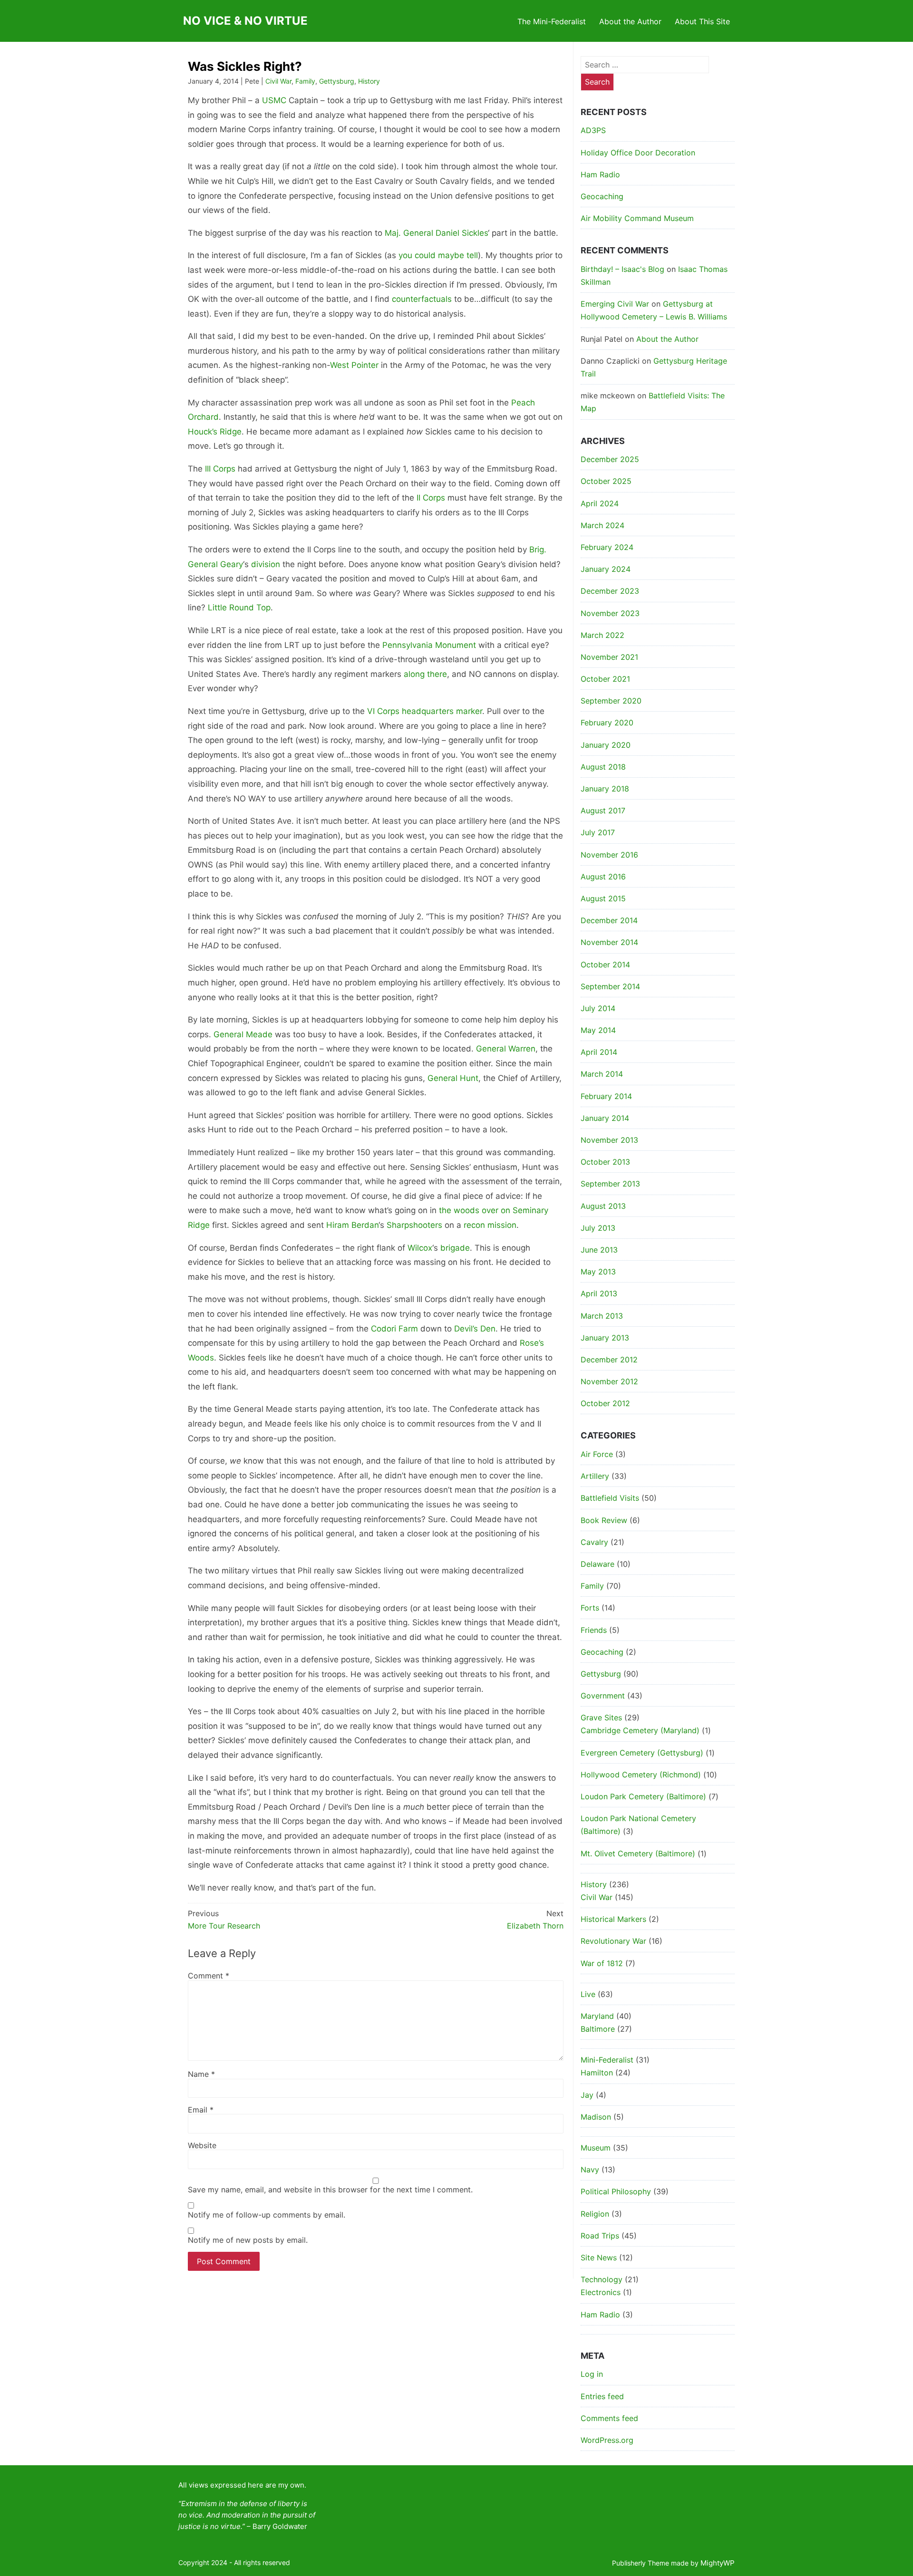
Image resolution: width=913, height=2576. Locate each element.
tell (472, 255)
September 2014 (610, 986)
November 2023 (610, 613)
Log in (592, 2374)
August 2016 (603, 877)
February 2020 (607, 723)
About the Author (630, 21)
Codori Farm (394, 1329)
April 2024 (600, 503)
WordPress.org (607, 2440)
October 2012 (605, 1403)
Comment (209, 1976)
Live (588, 1994)
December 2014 (609, 920)
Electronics (601, 2292)
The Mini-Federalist (552, 21)
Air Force (597, 1454)
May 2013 (598, 1272)
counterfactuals (422, 299)
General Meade (243, 1034)
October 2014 (605, 965)
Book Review (604, 1520)
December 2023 (610, 591)
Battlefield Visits (610, 1498)
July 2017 (598, 832)
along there (425, 674)
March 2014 (602, 1074)
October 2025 (606, 481)
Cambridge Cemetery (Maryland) (640, 1730)
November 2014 (609, 942)
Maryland (597, 2016)
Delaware (597, 1564)
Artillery (595, 1476)
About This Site (702, 21)
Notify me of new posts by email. (248, 2240)
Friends (594, 1630)
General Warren (506, 1049)
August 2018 (603, 767)
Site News (599, 2258)
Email (201, 2110)
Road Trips (600, 2236)
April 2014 (599, 1052)
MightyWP (718, 2563)
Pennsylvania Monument (429, 645)
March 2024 (602, 525)
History (369, 81)
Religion (595, 2214)
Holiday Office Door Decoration (638, 153)
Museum (596, 2148)
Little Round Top (239, 608)
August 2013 (603, 1206)
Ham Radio (600, 174)
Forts (590, 1608)
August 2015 (603, 898)
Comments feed (609, 2418)
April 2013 (599, 1293)
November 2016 (609, 855)
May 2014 (598, 1030)
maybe (451, 255)
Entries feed (602, 2396)
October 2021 (605, 679)
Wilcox (420, 1248)
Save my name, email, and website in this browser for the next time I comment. (330, 2190)
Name (201, 2074)
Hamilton (597, 2073)
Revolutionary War (613, 1941)
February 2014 (606, 1096)
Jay (587, 2095)
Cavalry (594, 1542)
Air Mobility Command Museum (637, 218)
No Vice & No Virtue (245, 21)
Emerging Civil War (615, 304)
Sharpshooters (414, 1225)
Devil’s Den (475, 1329)
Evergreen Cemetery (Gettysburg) (642, 1753)
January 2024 (606, 569)
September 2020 (611, 701)
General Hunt (453, 1078)
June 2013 (599, 1250)
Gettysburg (337, 81)
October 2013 (605, 1162)
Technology (602, 2279)
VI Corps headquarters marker (425, 711)
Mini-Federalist (607, 2060)
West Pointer (354, 365)
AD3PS (593, 130)
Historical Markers (613, 1919)
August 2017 (603, 810)
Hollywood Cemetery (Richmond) (641, 1775)
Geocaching (602, 196)
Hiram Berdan (352, 1225)
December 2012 (609, 1360)
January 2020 (606, 745)
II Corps (431, 498)
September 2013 (610, 1184)
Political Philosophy (616, 2191)
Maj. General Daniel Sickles (436, 233)
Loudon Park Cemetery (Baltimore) (643, 1796)
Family (305, 81)
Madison (596, 2117)
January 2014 (605, 1118)
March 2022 (602, 635)
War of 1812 (602, 1963)
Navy (590, 2170)
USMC (274, 100)
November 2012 (609, 1381)
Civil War (278, 81)
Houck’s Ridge (215, 432)
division (266, 564)
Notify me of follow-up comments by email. (267, 2215)
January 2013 (605, 1338)
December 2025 (610, 459)
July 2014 (598, 1008)
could (425, 255)
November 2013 (609, 1140)
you (405, 255)
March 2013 (602, 1316)
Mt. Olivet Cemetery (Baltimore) (638, 1853)
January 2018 (605, 789)
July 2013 (598, 1228)
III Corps (220, 469)
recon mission (490, 1225)
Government (603, 1696)
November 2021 (609, 657)
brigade (455, 1248)
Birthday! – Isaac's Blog (622, 269)
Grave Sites (601, 1717)
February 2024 (607, 547)
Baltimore (598, 2029)
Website (202, 2145)
